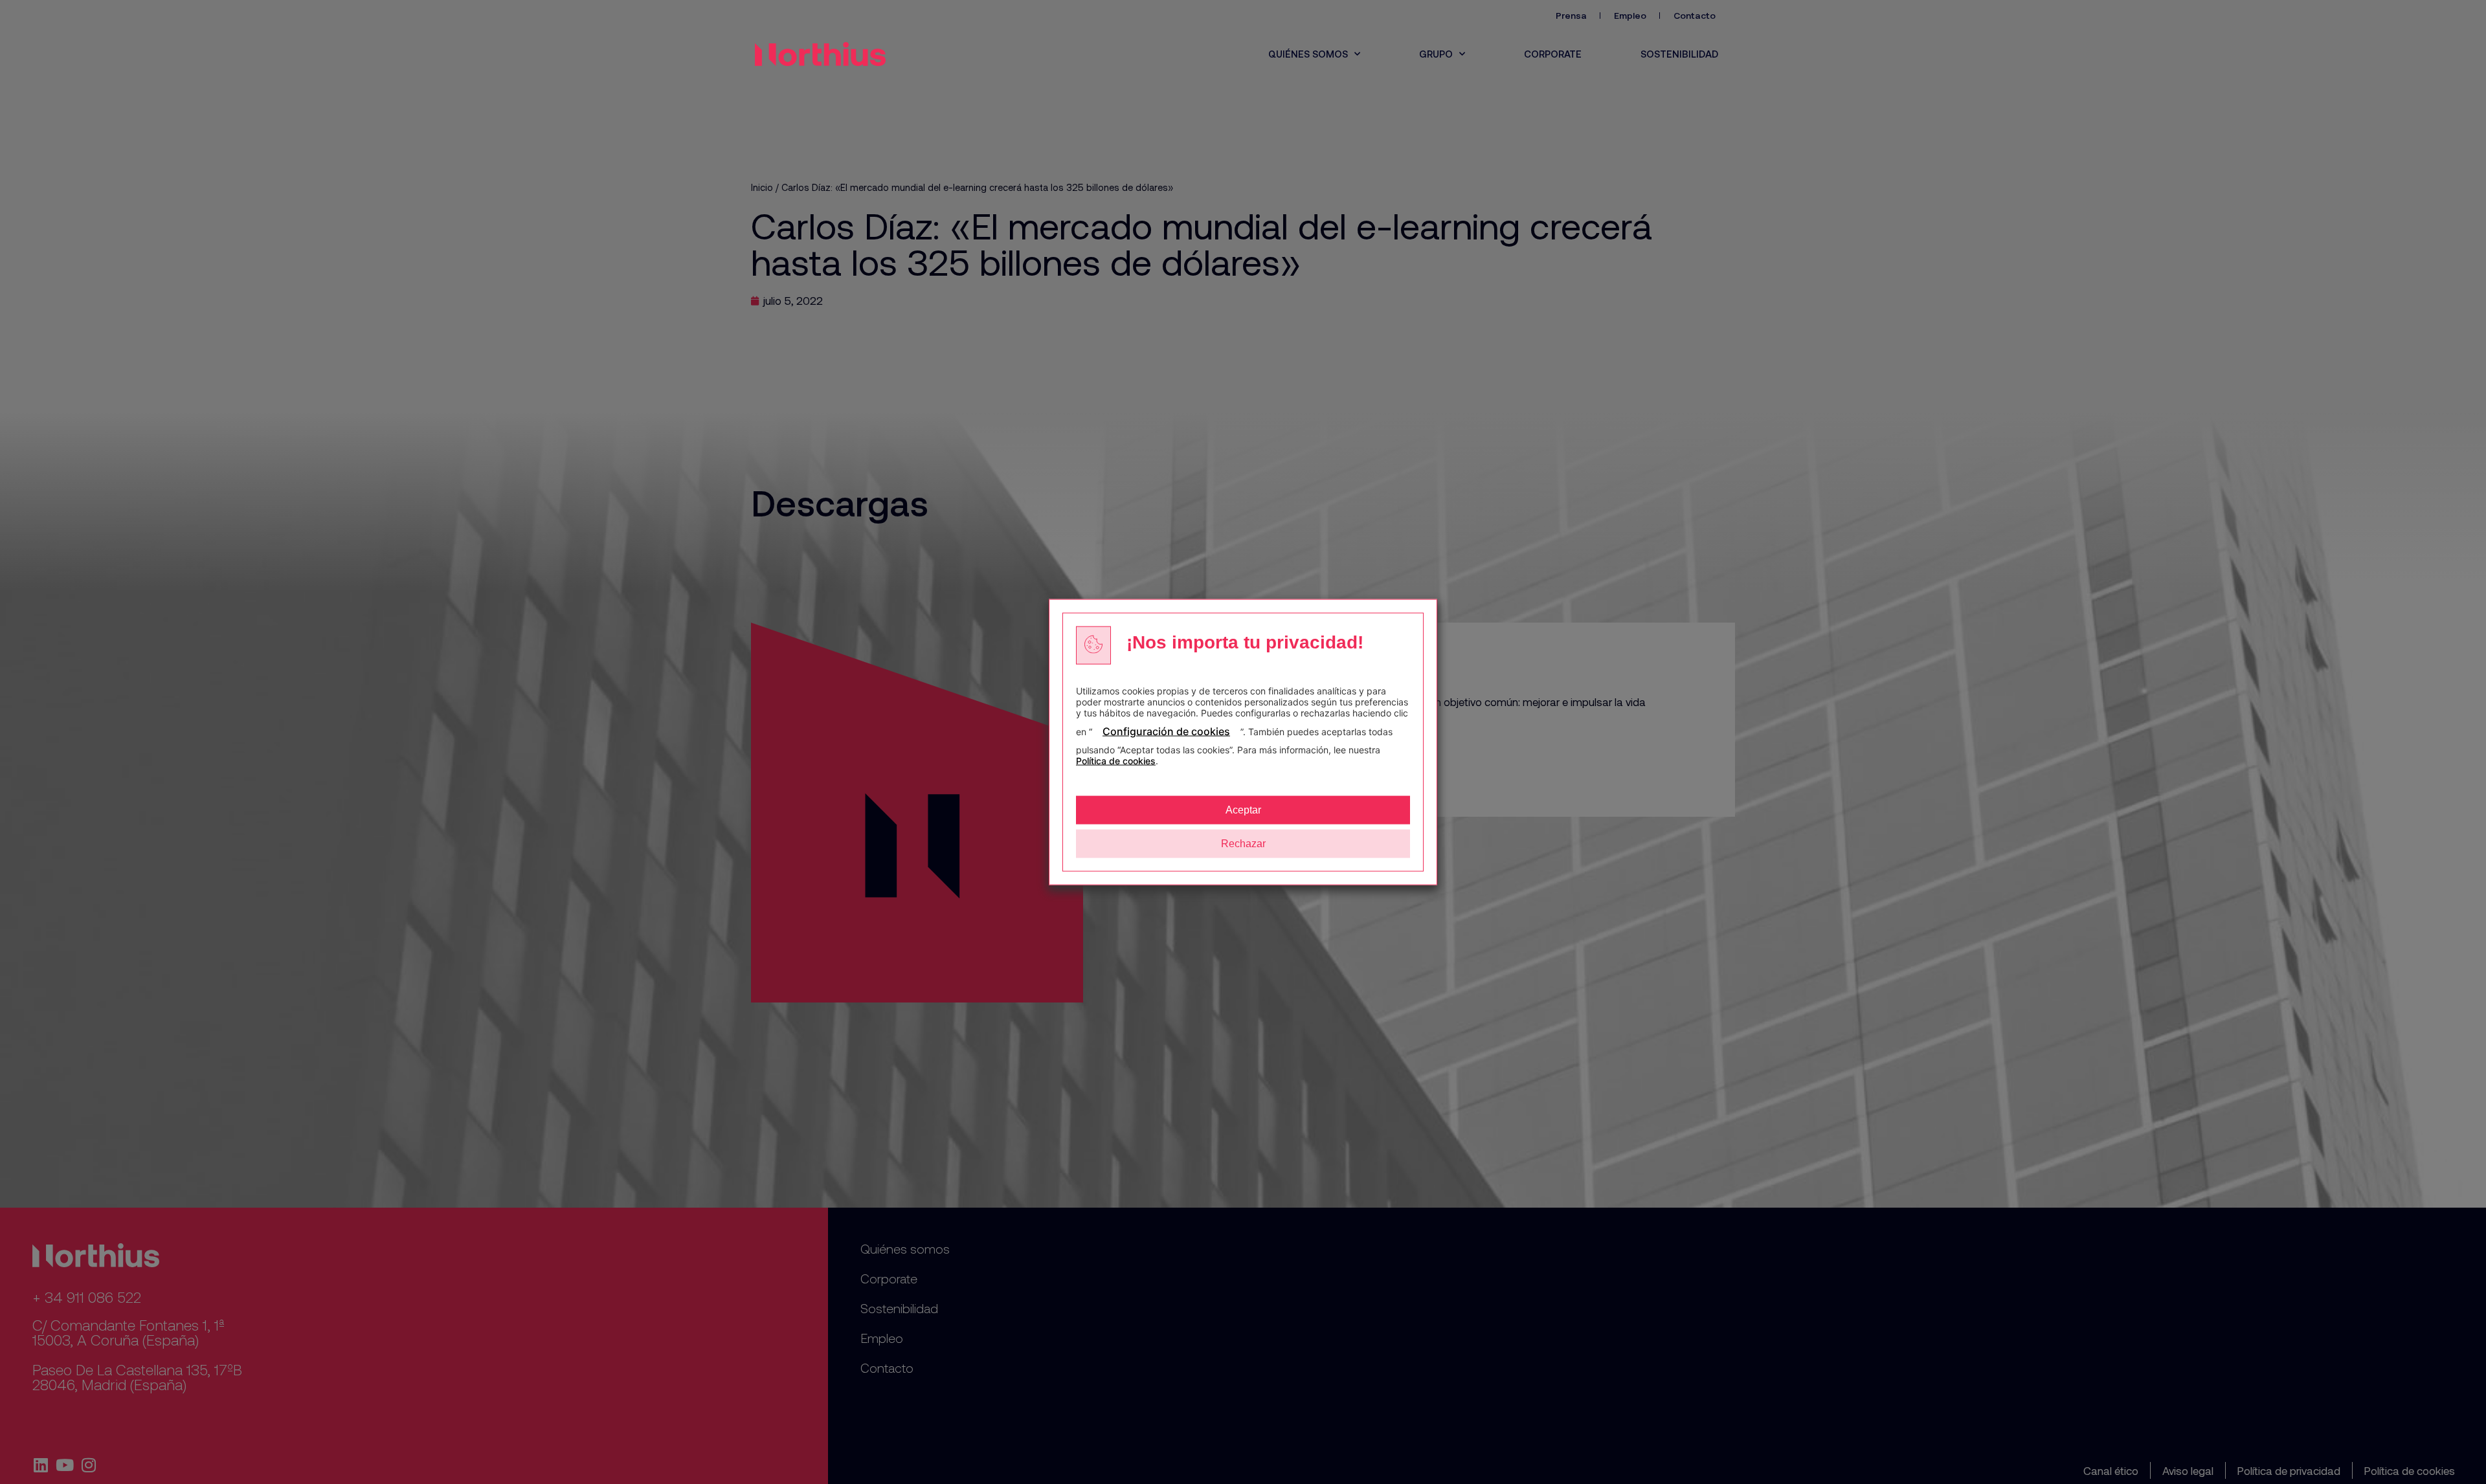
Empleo (1630, 15)
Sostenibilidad (1679, 54)
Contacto (1695, 15)
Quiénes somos (1308, 54)
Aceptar (1243, 810)
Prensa (1571, 15)
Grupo (1436, 54)
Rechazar (1243, 844)
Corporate (1553, 54)
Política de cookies (1116, 761)
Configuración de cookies (1166, 731)
